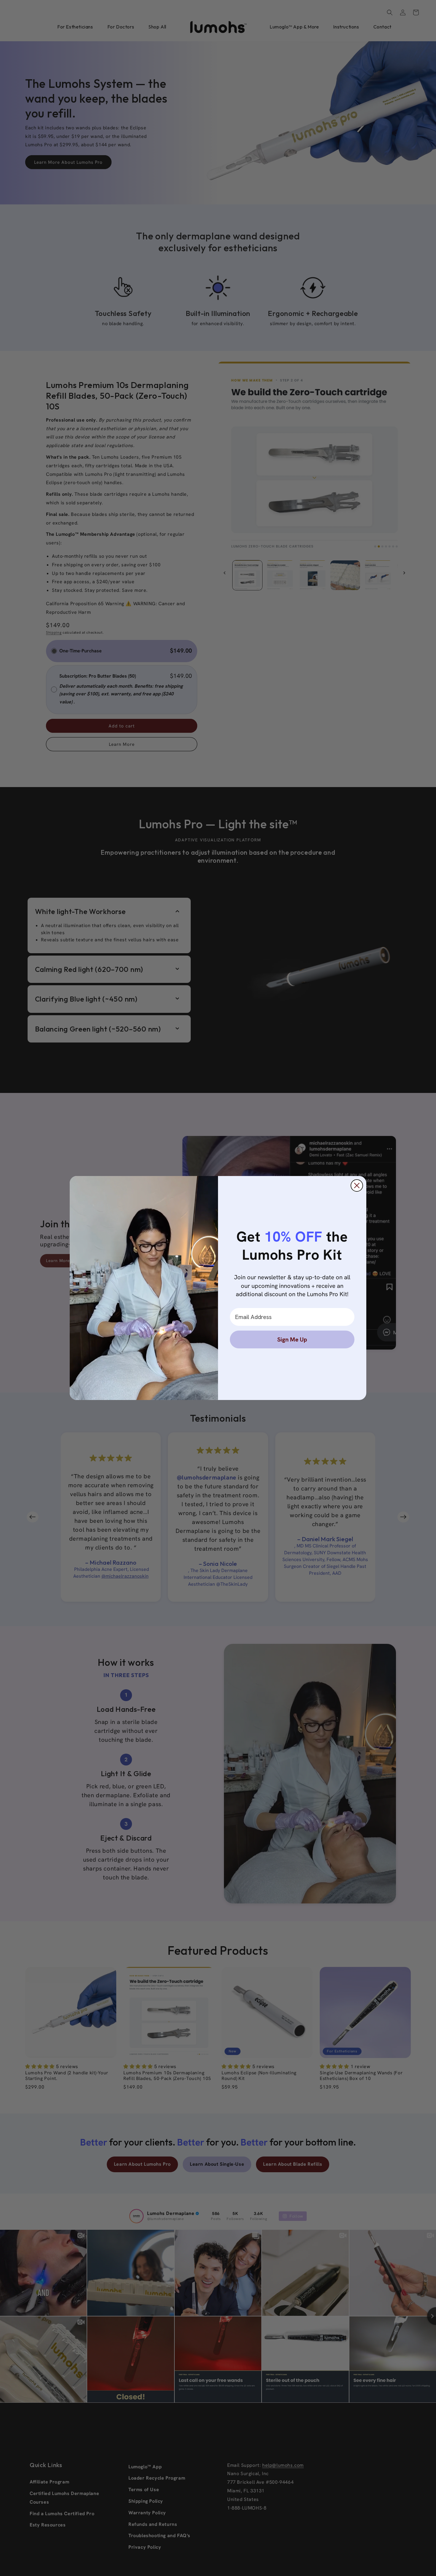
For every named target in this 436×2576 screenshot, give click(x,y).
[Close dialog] (357, 1185)
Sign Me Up (292, 1339)
